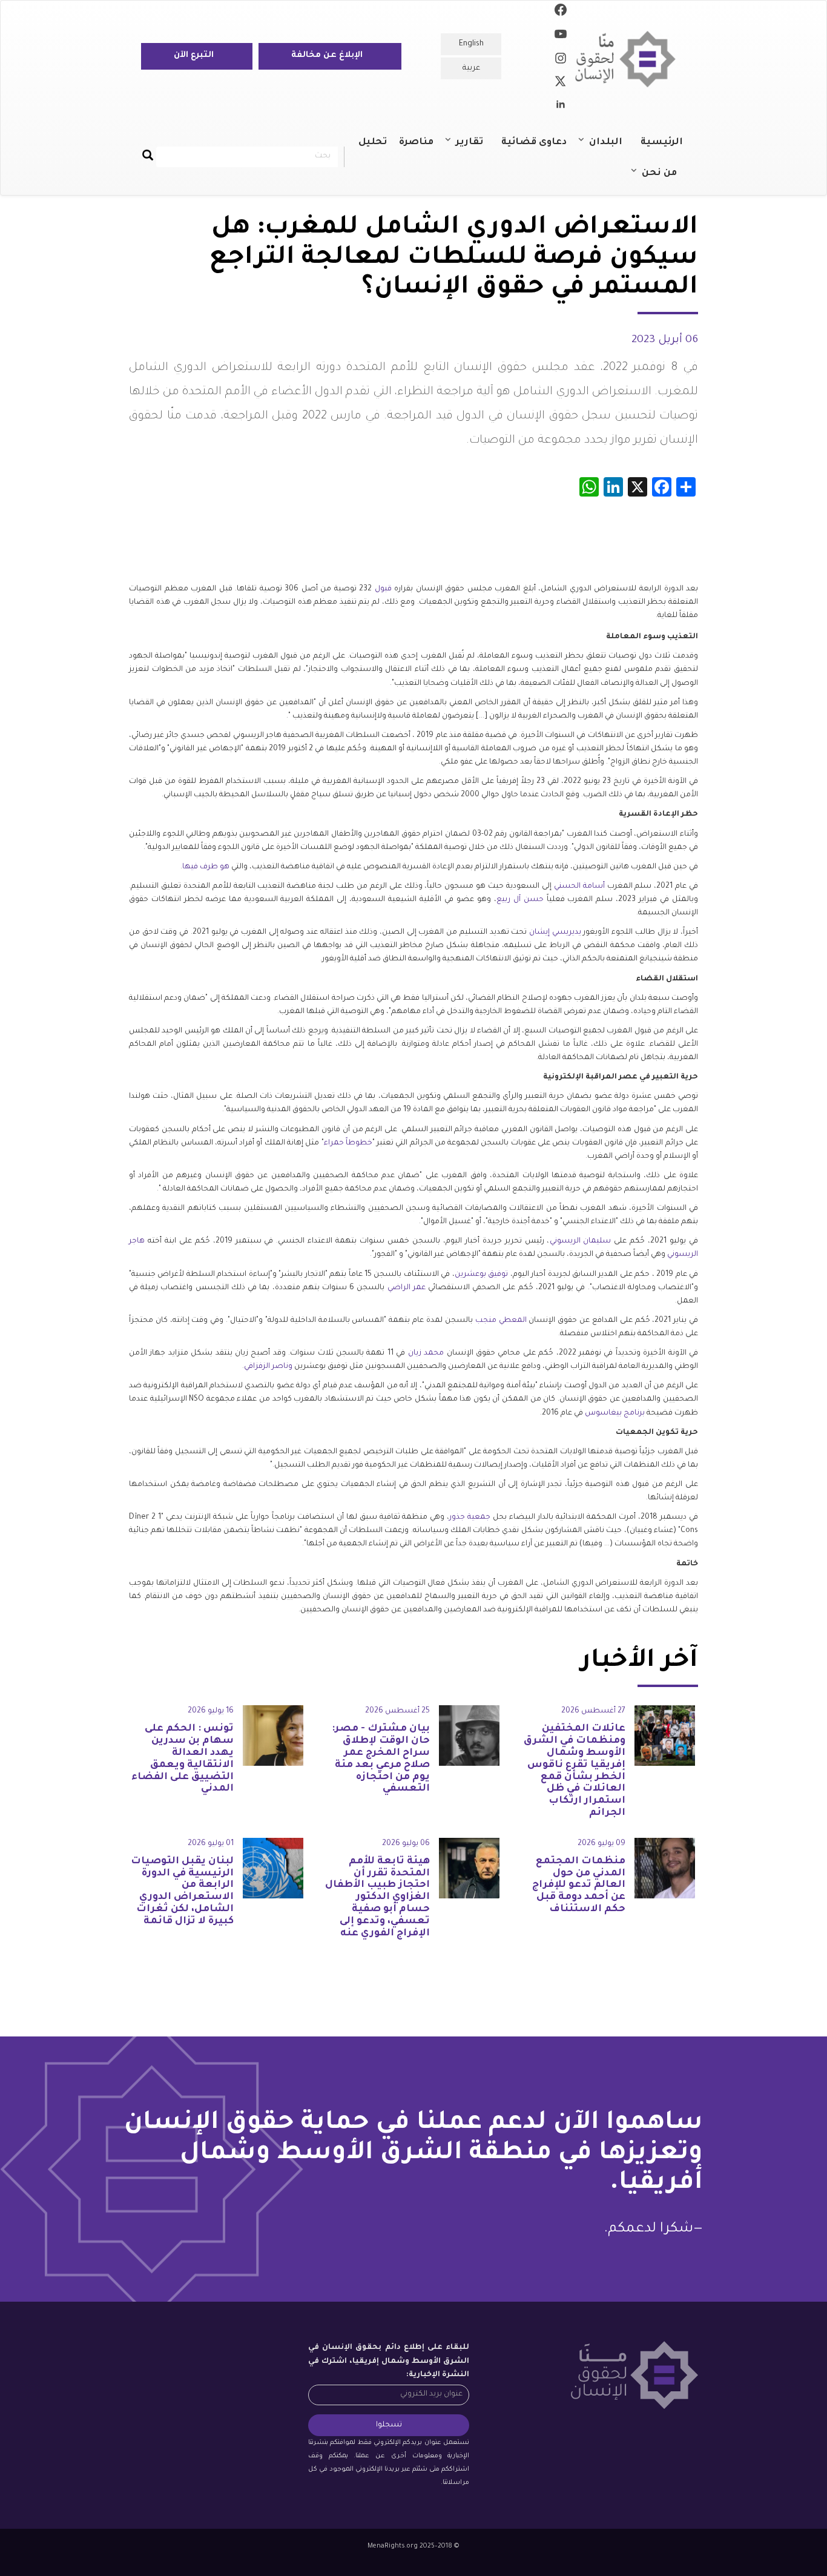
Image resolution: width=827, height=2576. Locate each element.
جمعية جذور (470, 1518)
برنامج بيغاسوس (615, 1413)
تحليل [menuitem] (373, 143)
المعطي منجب (501, 1321)
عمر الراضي (407, 1288)
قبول (383, 589)
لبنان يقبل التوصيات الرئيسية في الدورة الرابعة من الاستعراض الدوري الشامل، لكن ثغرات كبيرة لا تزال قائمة (182, 1891)
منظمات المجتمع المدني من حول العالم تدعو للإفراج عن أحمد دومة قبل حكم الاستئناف (579, 1885)
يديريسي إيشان (555, 933)
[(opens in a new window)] (561, 12)
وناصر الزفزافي (268, 1367)
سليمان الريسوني (581, 1241)
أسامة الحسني (579, 887)
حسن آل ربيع (520, 900)
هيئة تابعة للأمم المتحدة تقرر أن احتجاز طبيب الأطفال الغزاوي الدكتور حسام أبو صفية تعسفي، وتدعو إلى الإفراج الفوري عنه (377, 1897)
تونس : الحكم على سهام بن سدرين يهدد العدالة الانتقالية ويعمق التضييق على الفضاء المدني (183, 1759)
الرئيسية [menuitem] (662, 143)
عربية (471, 68)
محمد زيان (426, 1353)
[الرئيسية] (630, 59)
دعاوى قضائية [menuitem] (534, 143)
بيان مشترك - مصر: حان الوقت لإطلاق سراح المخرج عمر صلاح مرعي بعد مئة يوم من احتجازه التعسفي (381, 1759)
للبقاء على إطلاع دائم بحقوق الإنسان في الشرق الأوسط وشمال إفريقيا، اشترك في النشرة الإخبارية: (389, 2361)
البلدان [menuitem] (612, 148)
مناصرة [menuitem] (416, 143)
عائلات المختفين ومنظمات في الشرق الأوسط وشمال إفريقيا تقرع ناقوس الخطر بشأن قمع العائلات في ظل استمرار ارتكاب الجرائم (575, 1771)
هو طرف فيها (206, 867)
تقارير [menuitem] (476, 148)
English (471, 44)
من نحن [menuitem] (665, 179)
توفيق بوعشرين (481, 1275)
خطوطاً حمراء (348, 1143)
